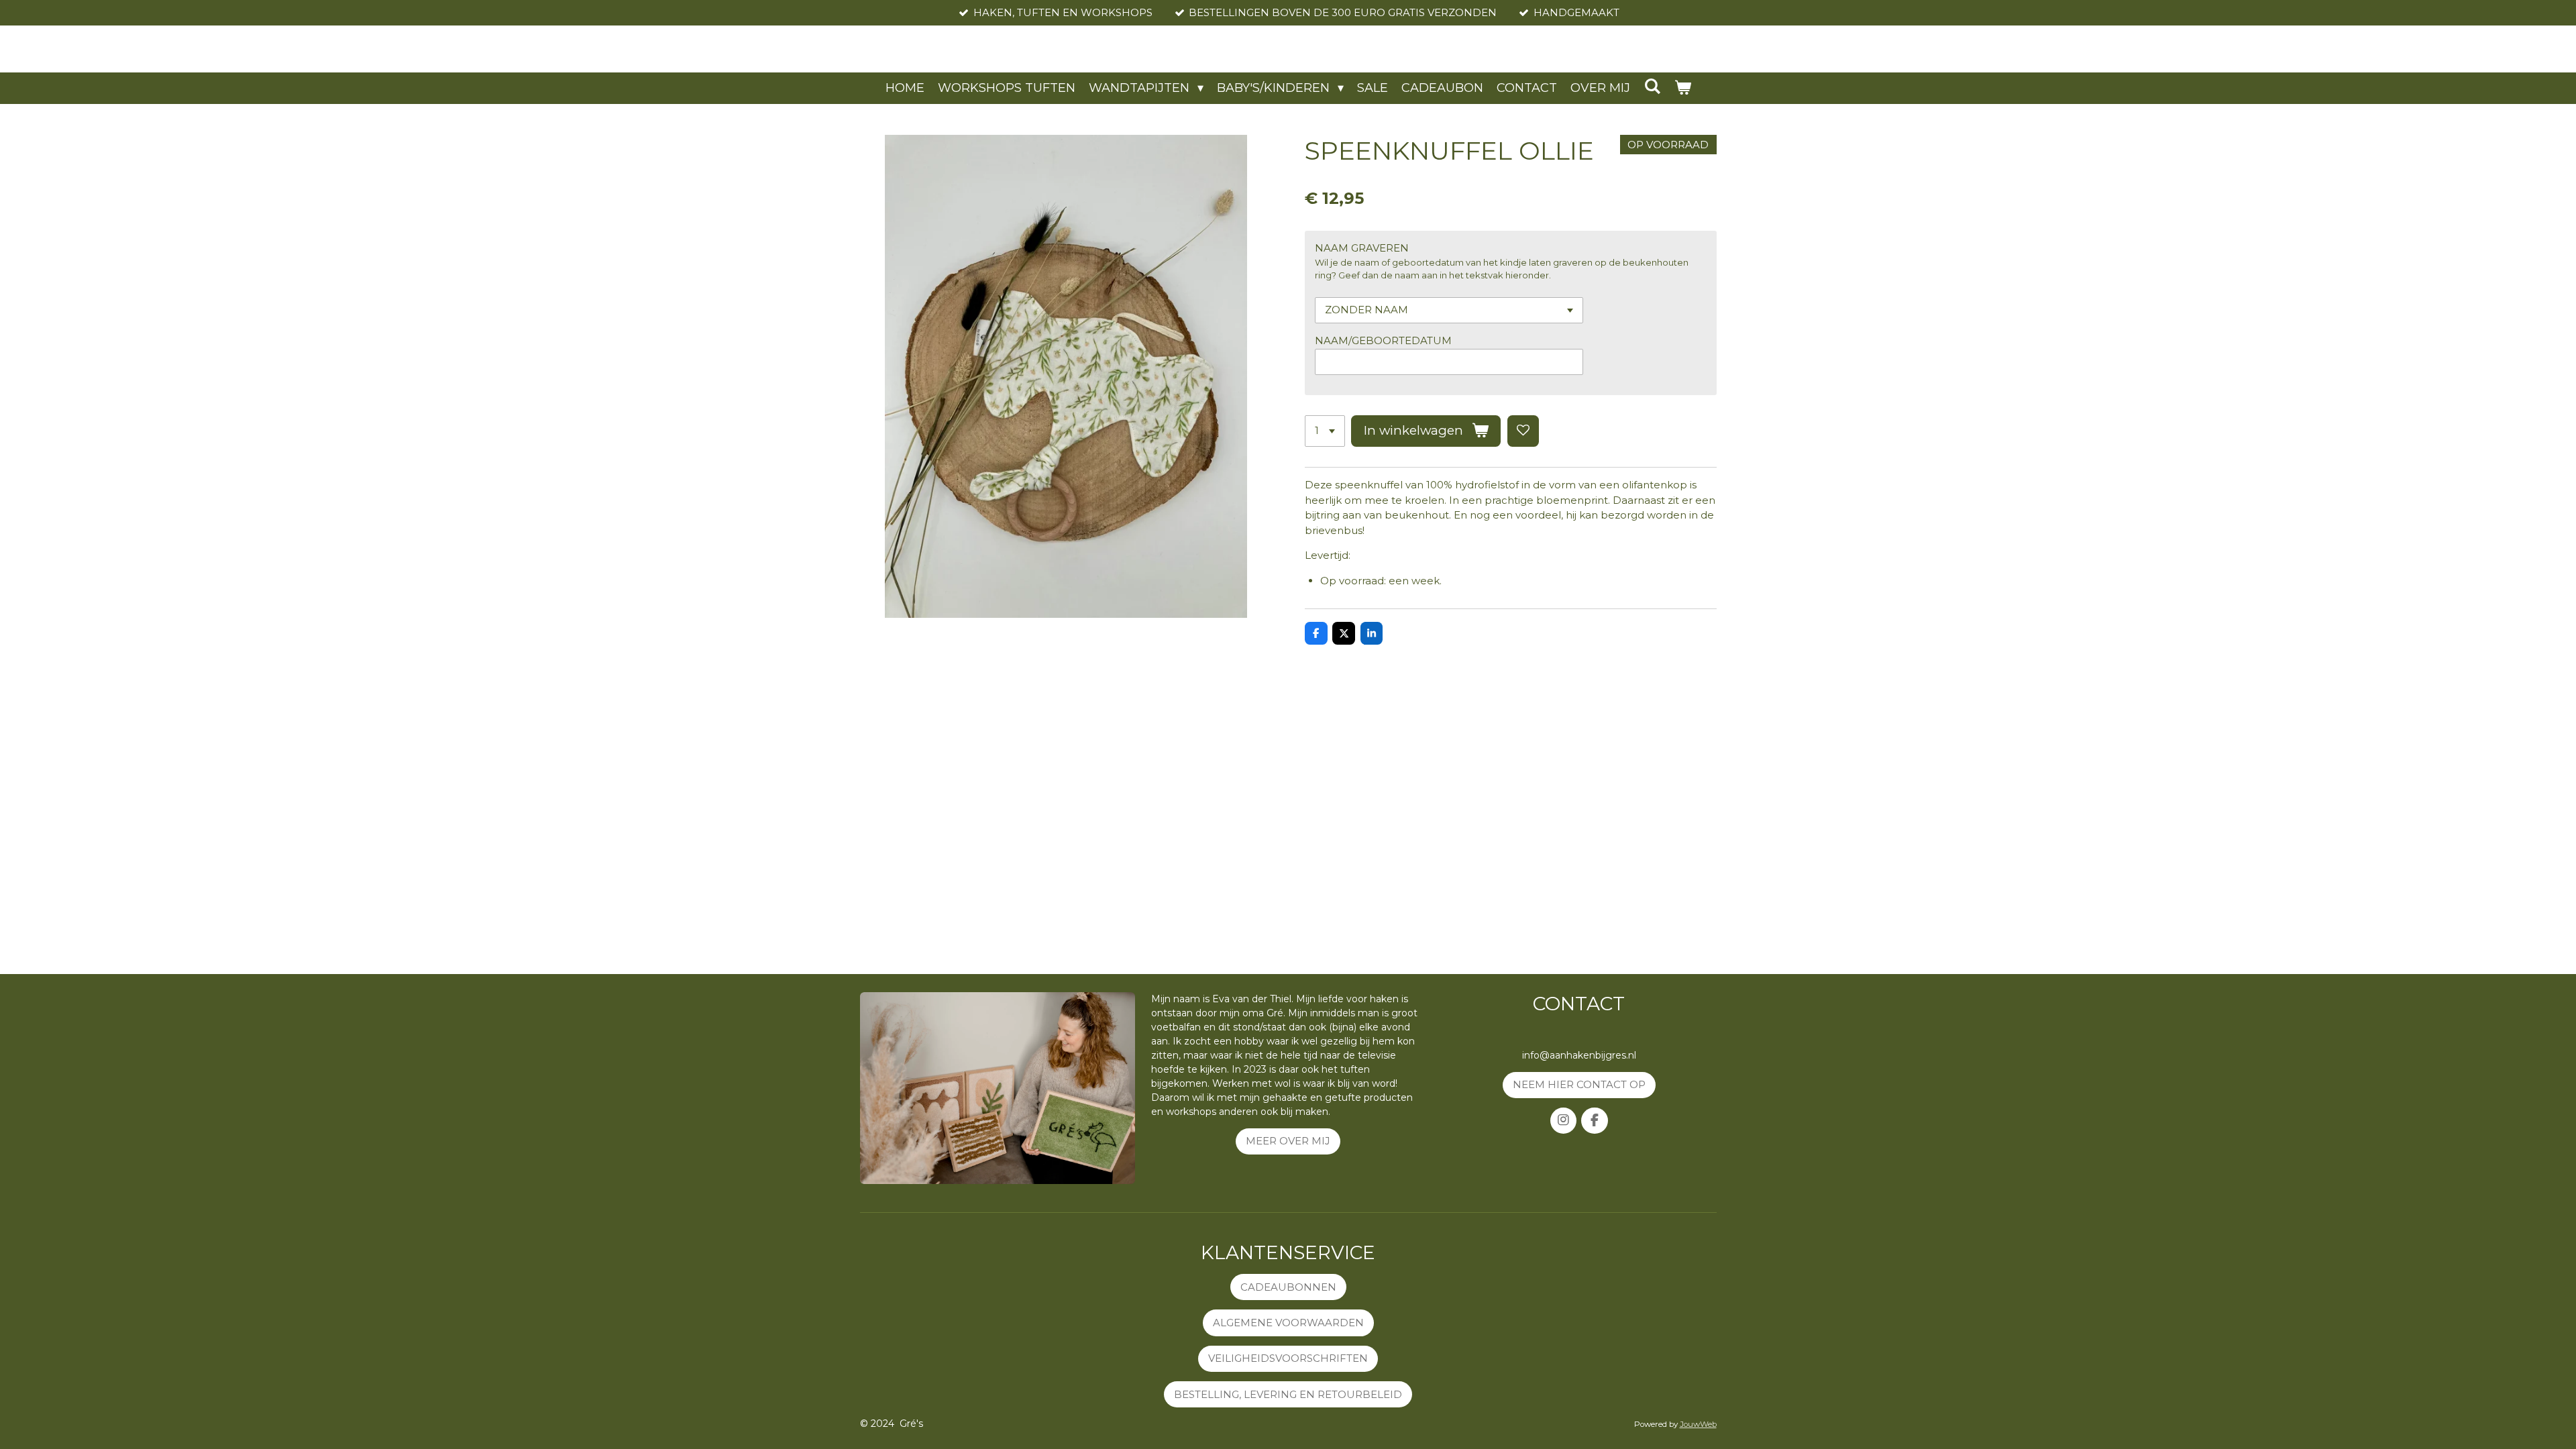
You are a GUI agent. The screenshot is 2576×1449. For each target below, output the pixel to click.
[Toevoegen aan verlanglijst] (1523, 431)
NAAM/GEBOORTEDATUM (1383, 340)
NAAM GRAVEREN (1362, 248)
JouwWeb (1698, 1424)
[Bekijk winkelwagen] (1682, 88)
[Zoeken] (1652, 87)
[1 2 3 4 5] (1325, 431)
